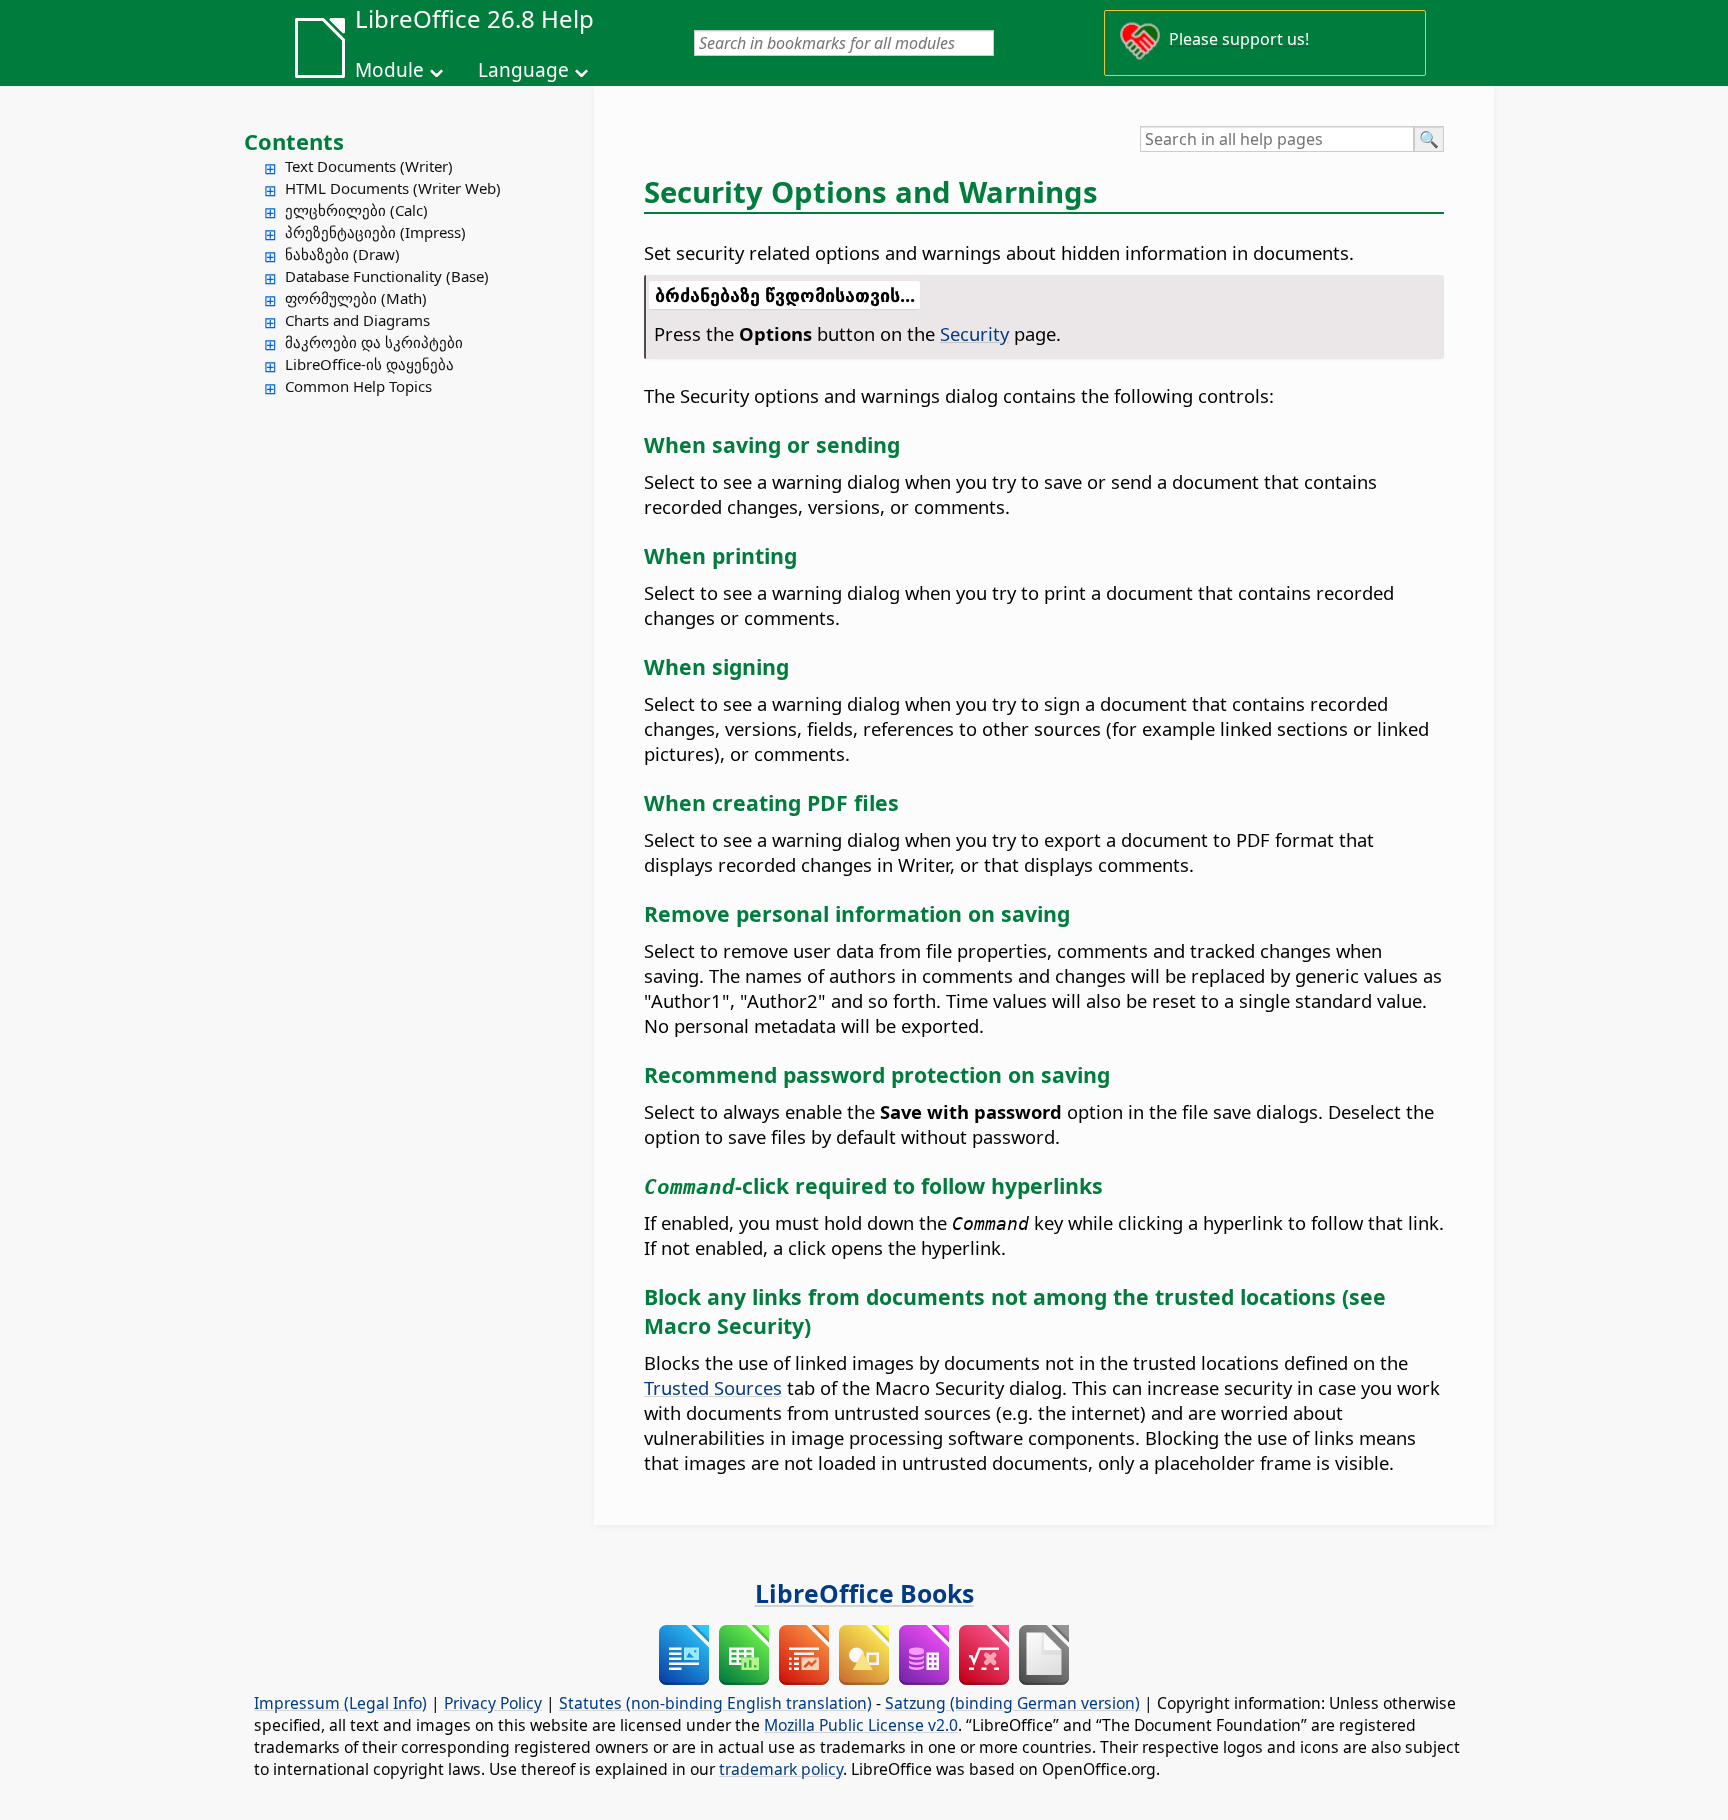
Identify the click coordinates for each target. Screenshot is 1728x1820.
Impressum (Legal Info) (340, 1703)
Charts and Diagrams (357, 320)
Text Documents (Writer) (369, 166)
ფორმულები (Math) (356, 298)
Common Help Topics (358, 386)
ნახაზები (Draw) (342, 254)
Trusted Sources (713, 1387)
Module (389, 70)
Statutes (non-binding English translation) (715, 1703)
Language (523, 70)
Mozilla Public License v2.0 (861, 1725)
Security (974, 333)
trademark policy (781, 1769)
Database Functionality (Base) (387, 276)
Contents (294, 141)
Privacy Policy (493, 1703)
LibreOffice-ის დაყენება (369, 364)
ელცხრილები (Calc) (356, 210)
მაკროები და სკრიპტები (374, 342)
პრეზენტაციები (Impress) (375, 232)
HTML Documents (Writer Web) (393, 188)
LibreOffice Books (864, 1593)
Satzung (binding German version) (1012, 1703)
